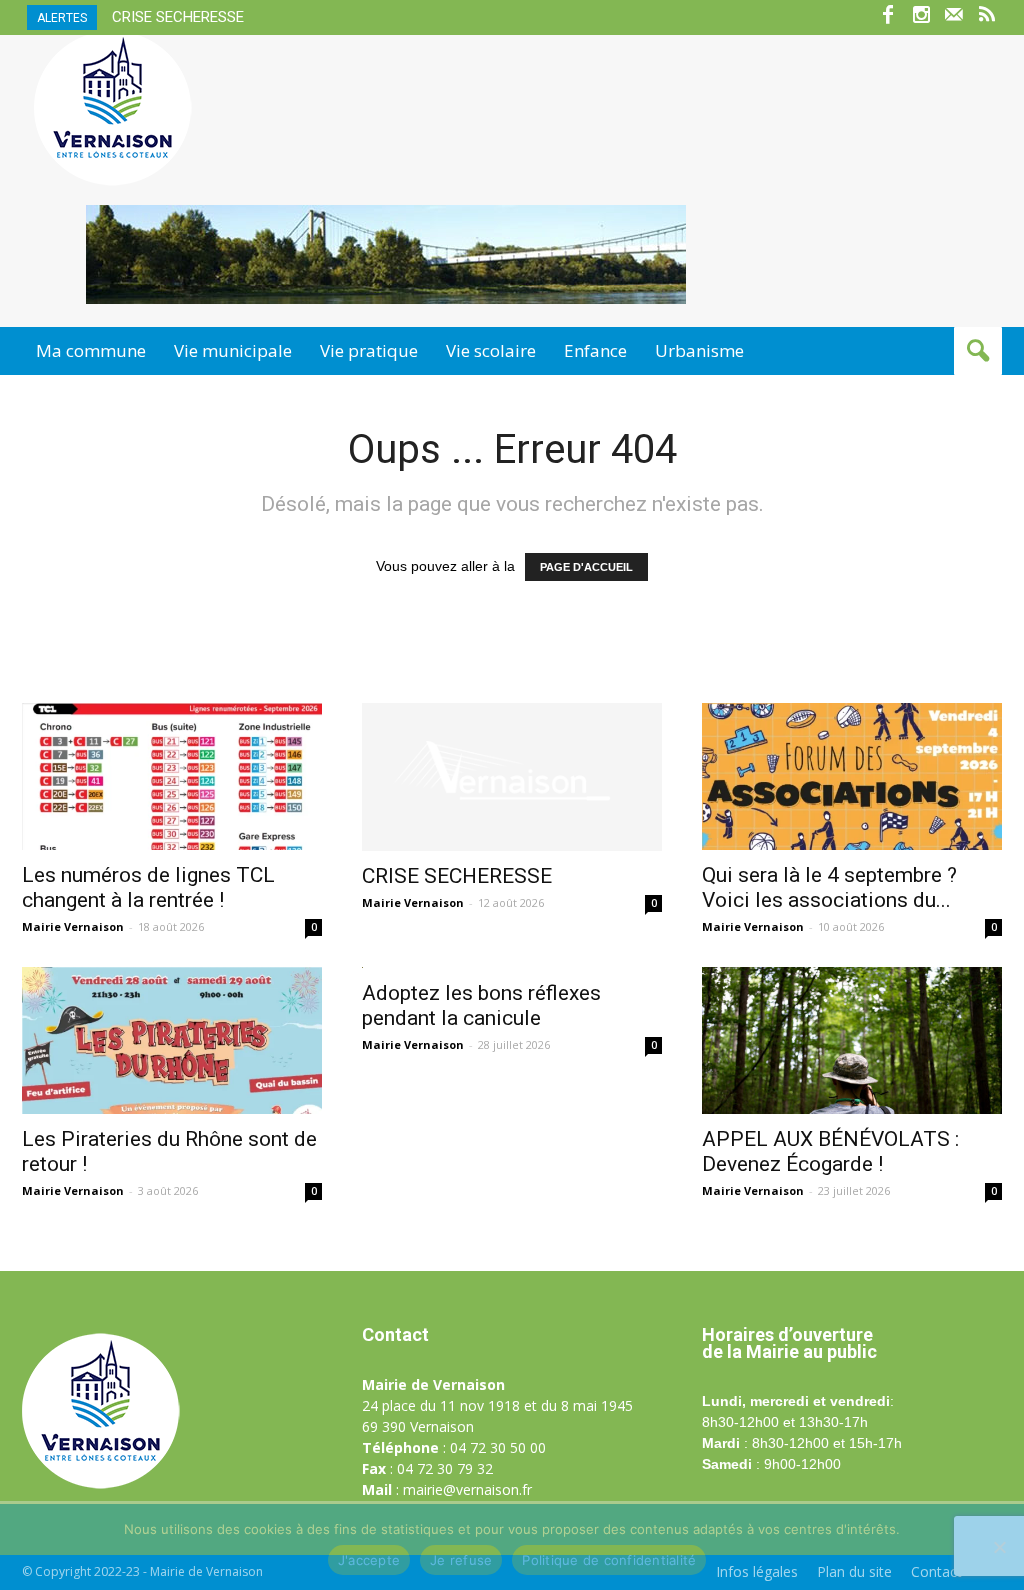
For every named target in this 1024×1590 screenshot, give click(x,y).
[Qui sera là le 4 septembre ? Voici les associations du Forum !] (852, 776)
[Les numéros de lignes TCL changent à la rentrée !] (172, 776)
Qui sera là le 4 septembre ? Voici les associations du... (829, 887)
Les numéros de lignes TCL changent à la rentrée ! (148, 887)
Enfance (595, 350)
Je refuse (461, 1560)
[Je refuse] (999, 1547)
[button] (978, 351)
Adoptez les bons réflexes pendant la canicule (481, 1005)
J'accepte (369, 1560)
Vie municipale (233, 350)
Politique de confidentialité (609, 1560)
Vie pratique (369, 350)
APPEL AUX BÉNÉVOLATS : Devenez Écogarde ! (830, 1151)
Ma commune (91, 350)
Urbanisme (699, 350)
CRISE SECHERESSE (178, 17)
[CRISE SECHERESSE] (512, 777)
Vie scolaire (491, 350)
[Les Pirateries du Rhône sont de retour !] (172, 1040)
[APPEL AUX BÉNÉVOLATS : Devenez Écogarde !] (852, 1040)
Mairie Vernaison (73, 926)
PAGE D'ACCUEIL (586, 567)
